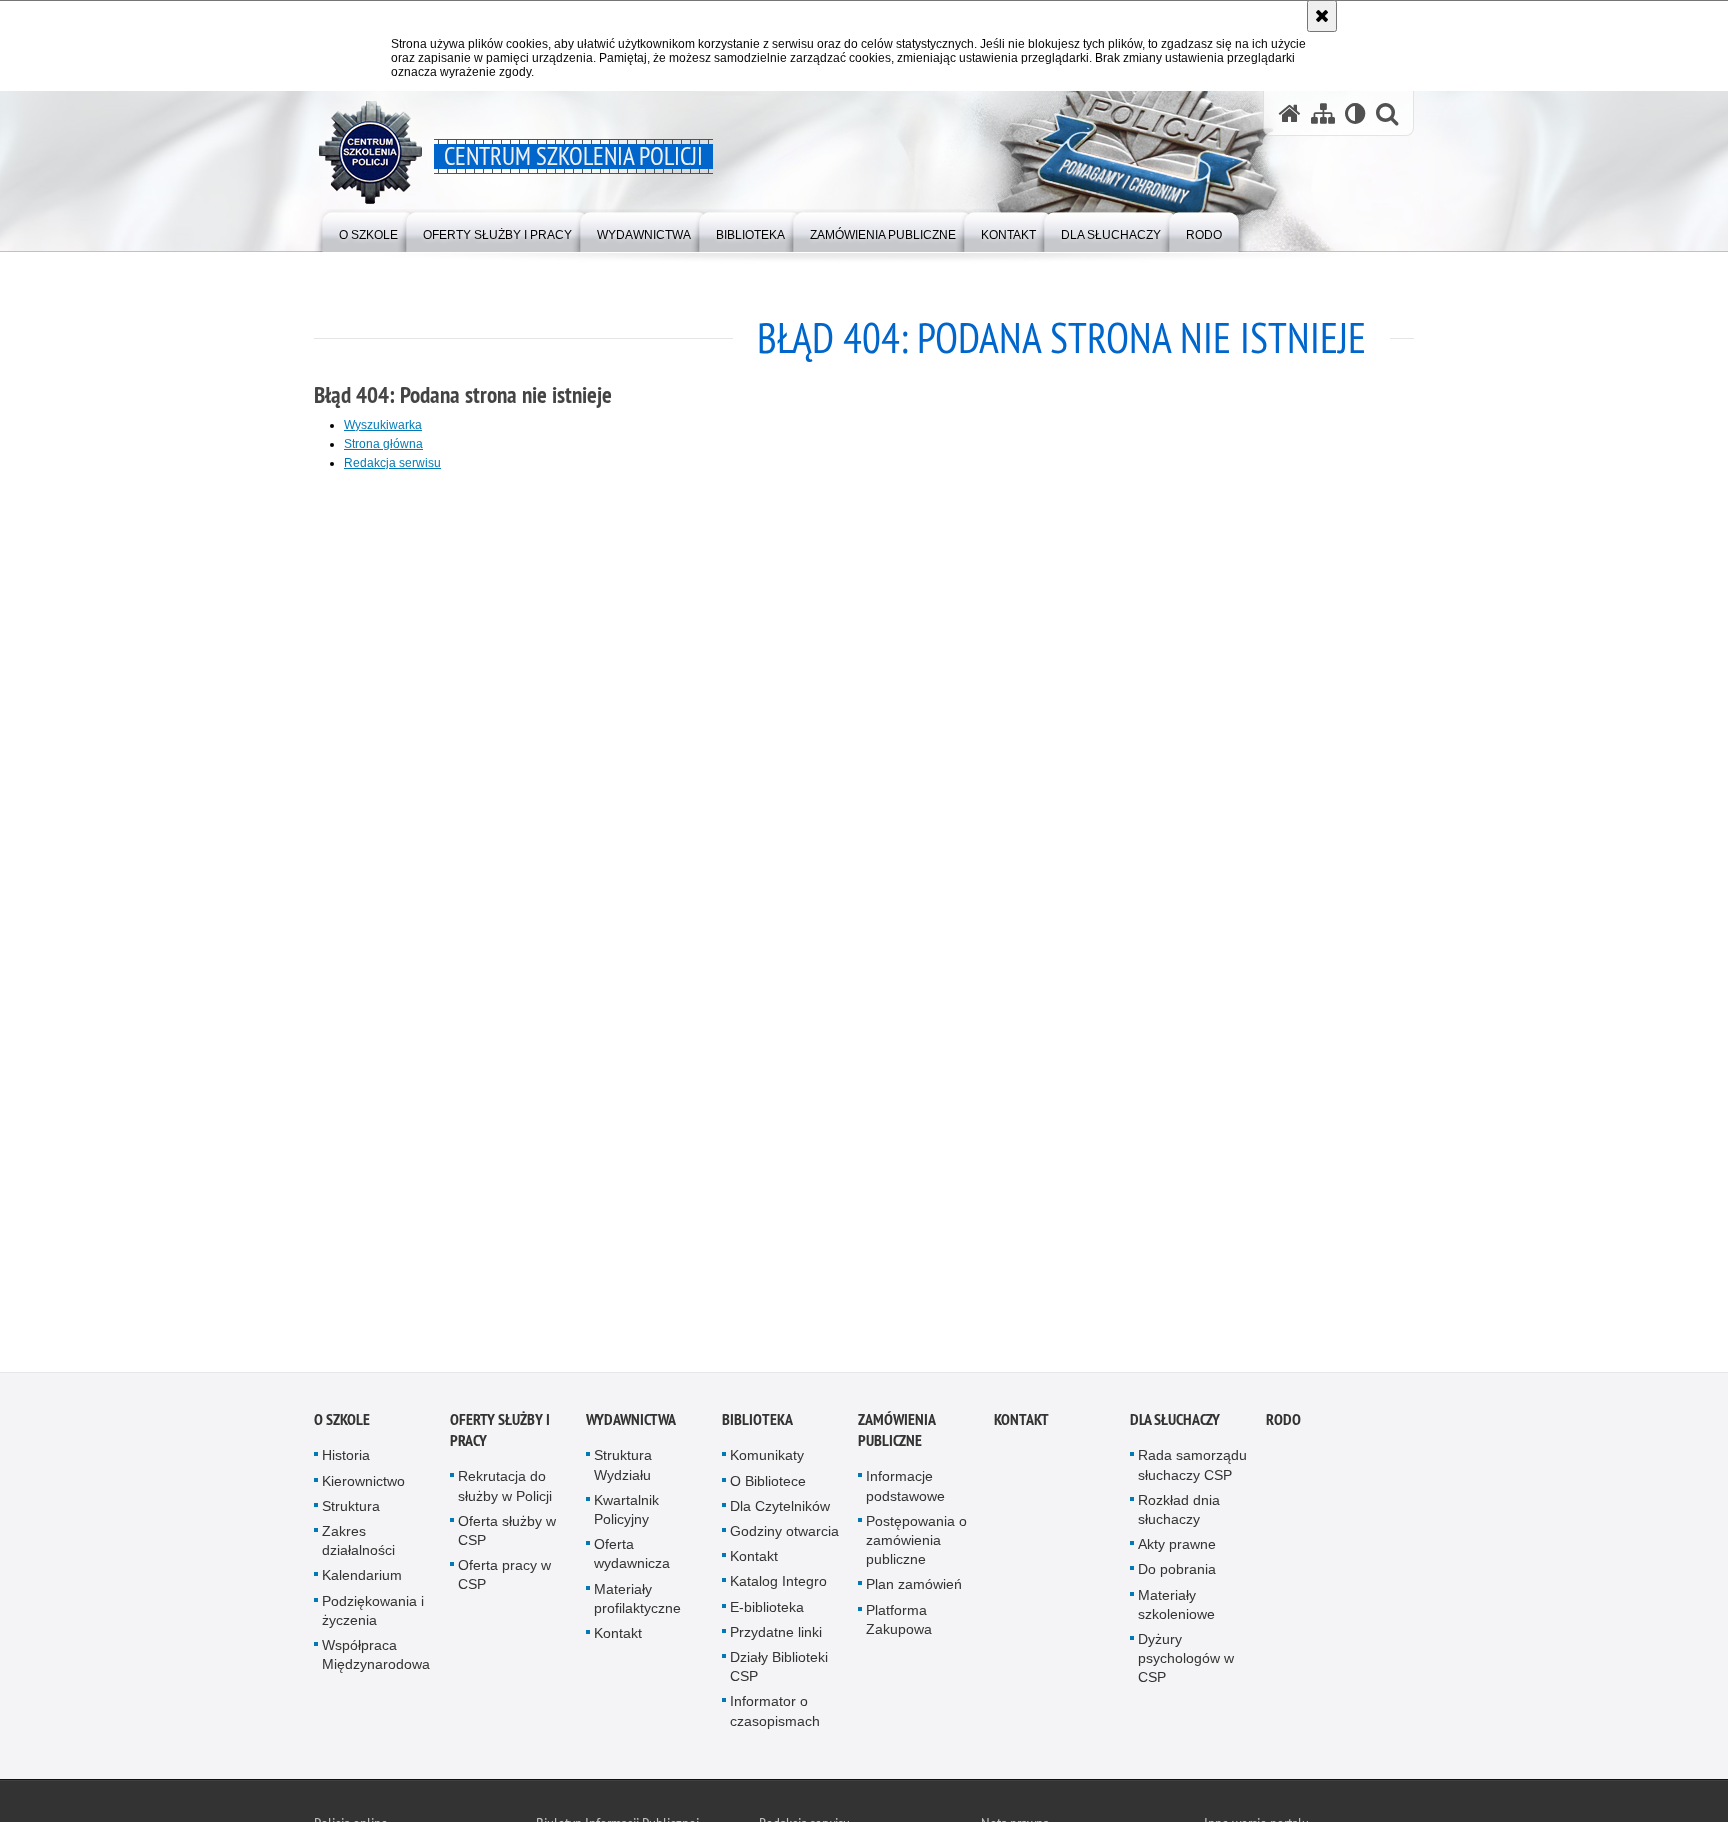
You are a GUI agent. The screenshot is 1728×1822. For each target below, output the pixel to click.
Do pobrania (1177, 1573)
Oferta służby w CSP (507, 1534)
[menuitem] (368, 230)
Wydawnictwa (631, 1423)
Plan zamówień (914, 1588)
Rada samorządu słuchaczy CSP (1192, 1468)
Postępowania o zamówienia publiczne (916, 1544)
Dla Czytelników (780, 1510)
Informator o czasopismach (775, 1714)
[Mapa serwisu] (1323, 113)
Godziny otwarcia (784, 1535)
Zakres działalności (358, 1544)
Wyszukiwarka (383, 425)
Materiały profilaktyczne (637, 1601)
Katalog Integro (778, 1585)
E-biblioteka (767, 1610)
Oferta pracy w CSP (504, 1578)
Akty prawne (1177, 1548)
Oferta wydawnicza (632, 1557)
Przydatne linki (776, 1636)
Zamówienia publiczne (896, 1434)
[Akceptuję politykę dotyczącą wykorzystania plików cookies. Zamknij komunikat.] (1322, 16)
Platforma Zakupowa (899, 1622)
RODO (1283, 1423)
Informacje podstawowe (905, 1489)
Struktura (351, 1510)
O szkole (342, 1423)
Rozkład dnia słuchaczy (1179, 1513)
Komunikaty (767, 1459)
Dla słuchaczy (1175, 1423)
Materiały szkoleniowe (1176, 1607)
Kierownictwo (363, 1484)
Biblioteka (757, 1423)
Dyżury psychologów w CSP (1186, 1662)
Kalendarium (362, 1579)
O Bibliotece (768, 1484)
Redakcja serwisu (392, 463)
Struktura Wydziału (623, 1468)
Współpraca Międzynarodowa (376, 1658)
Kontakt (618, 1637)
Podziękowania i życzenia (373, 1613)
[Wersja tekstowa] (1355, 113)
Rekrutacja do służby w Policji (505, 1489)
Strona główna (383, 444)
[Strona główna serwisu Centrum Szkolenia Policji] (1290, 113)
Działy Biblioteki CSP (779, 1670)
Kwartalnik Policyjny (626, 1513)
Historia (346, 1459)
